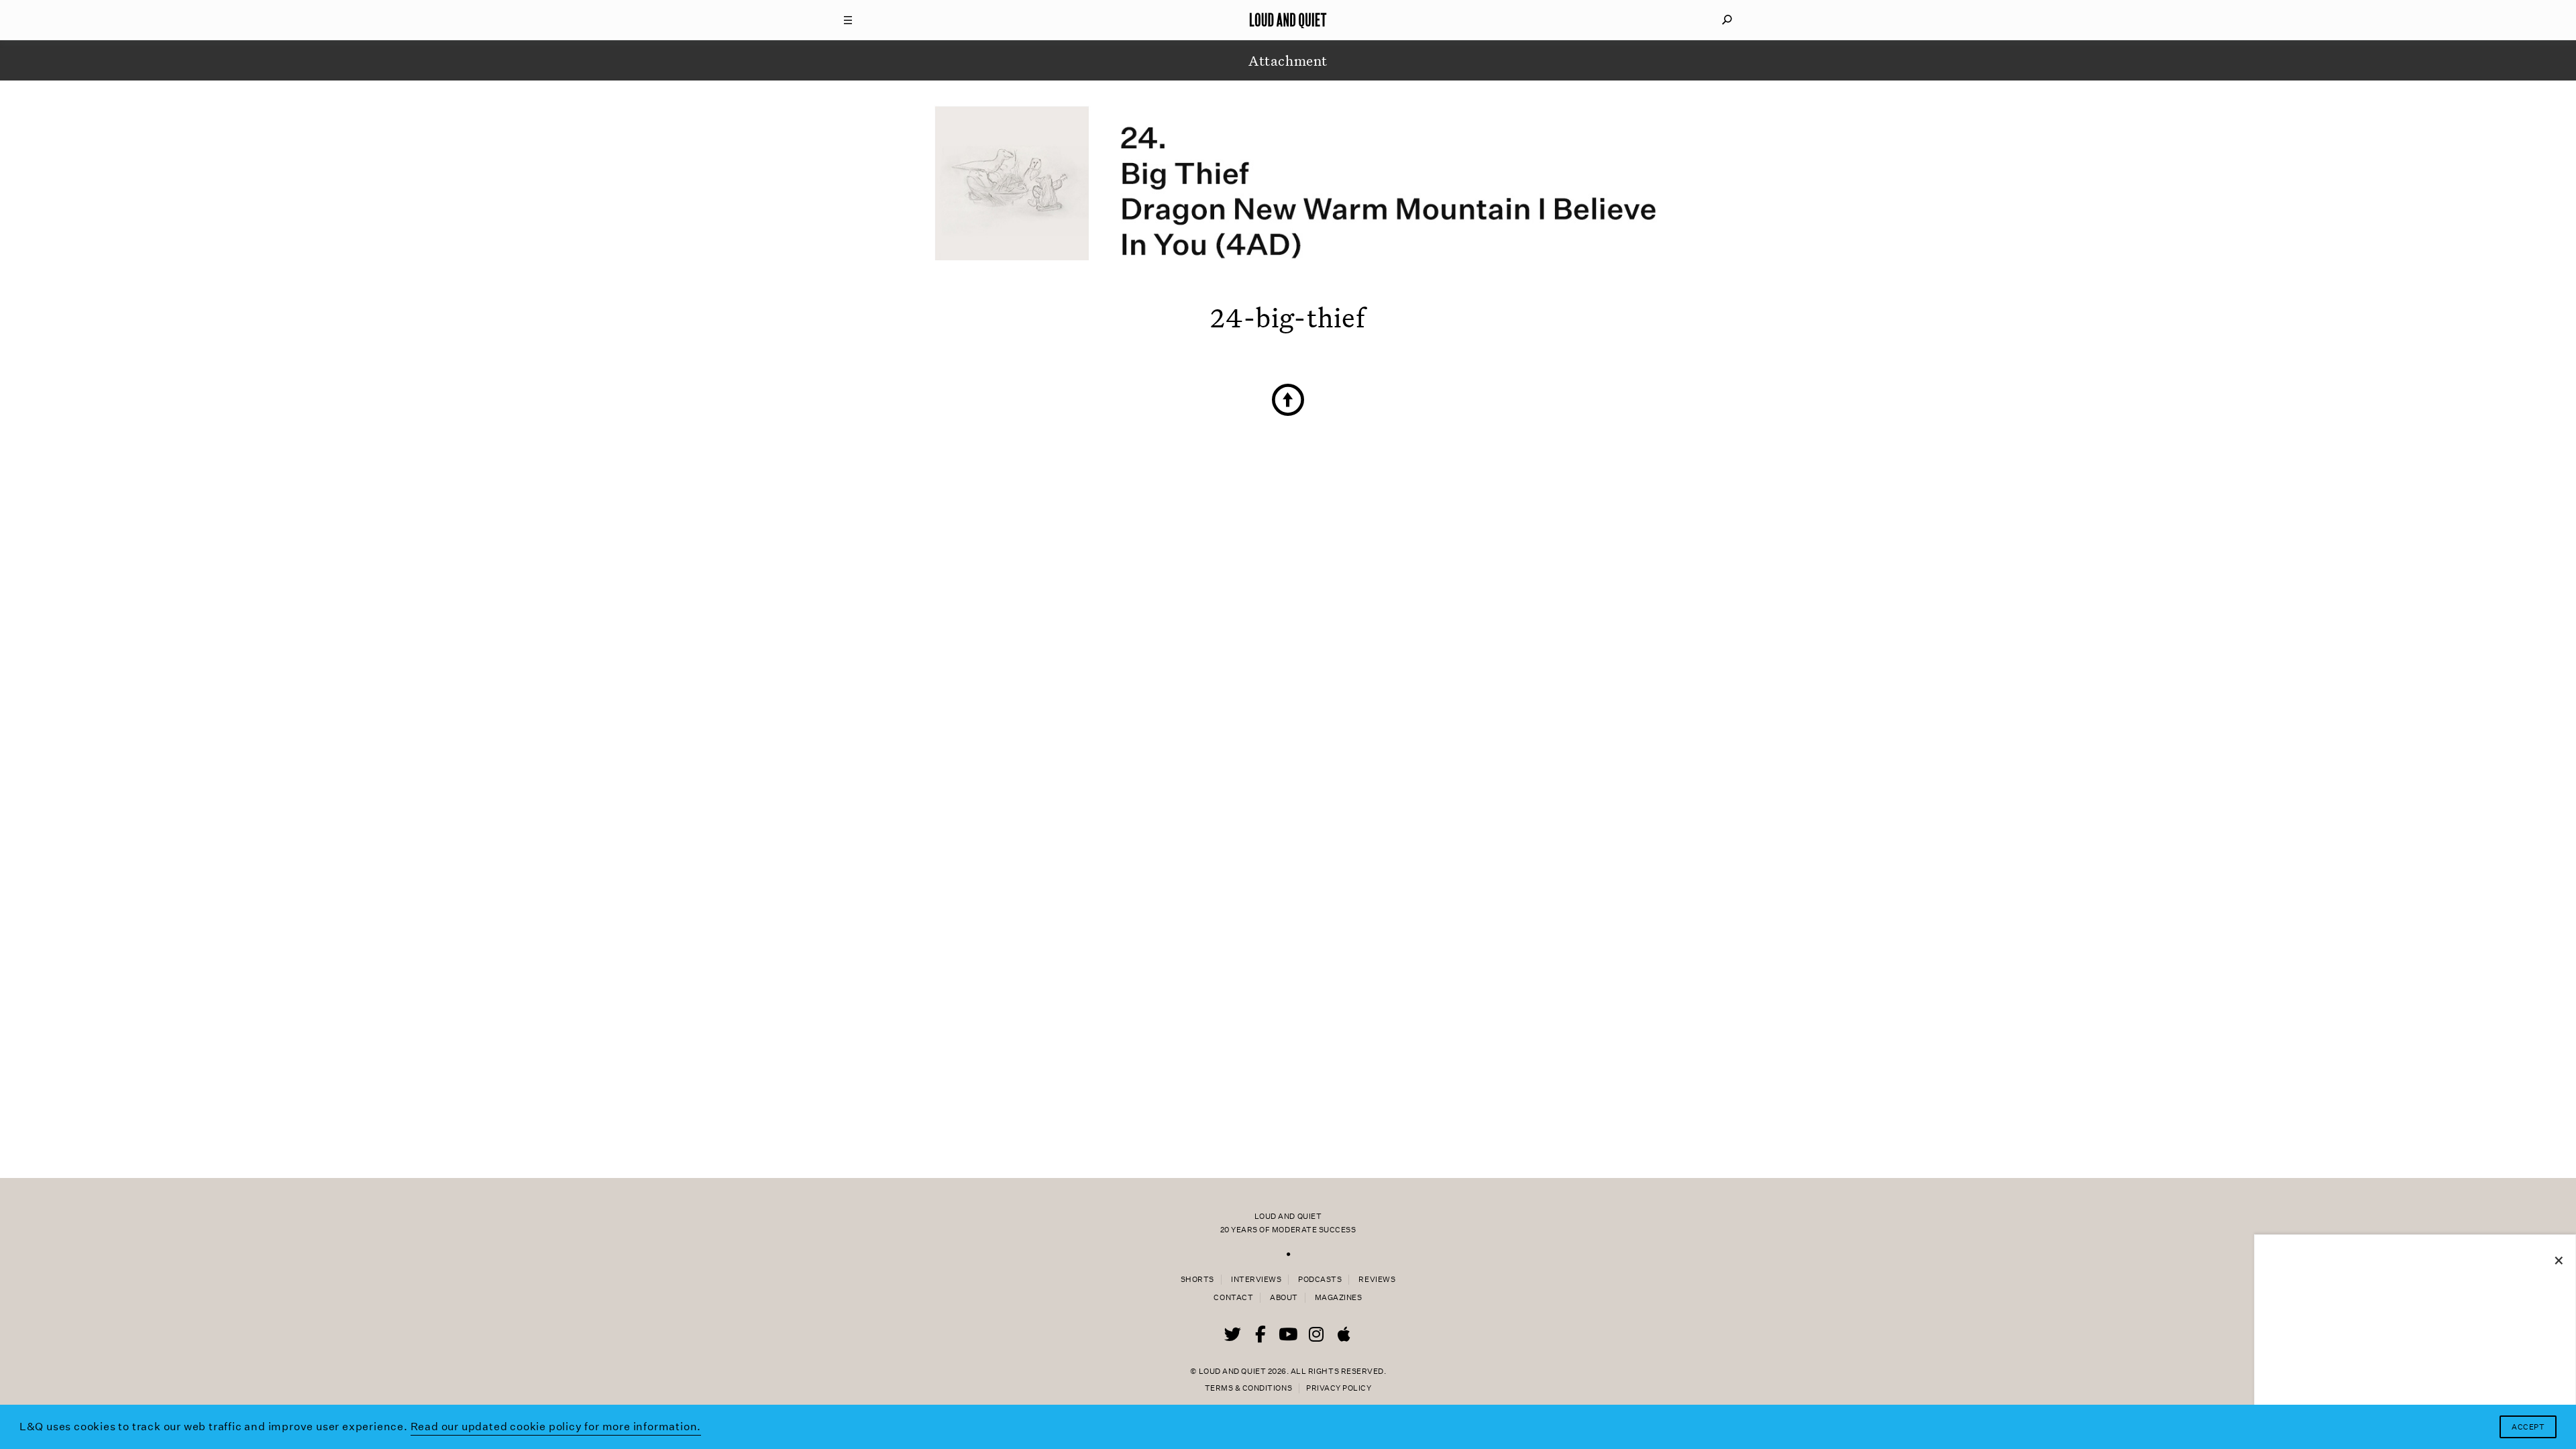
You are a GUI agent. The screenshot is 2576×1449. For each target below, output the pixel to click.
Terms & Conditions (1248, 1388)
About (1284, 1298)
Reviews (1377, 1280)
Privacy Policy (1339, 1388)
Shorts (1197, 1280)
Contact (1233, 1298)
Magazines (1339, 1298)
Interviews (1256, 1280)
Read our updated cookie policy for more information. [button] (556, 1427)
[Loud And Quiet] (1288, 20)
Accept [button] (2528, 1427)
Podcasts (1320, 1280)
